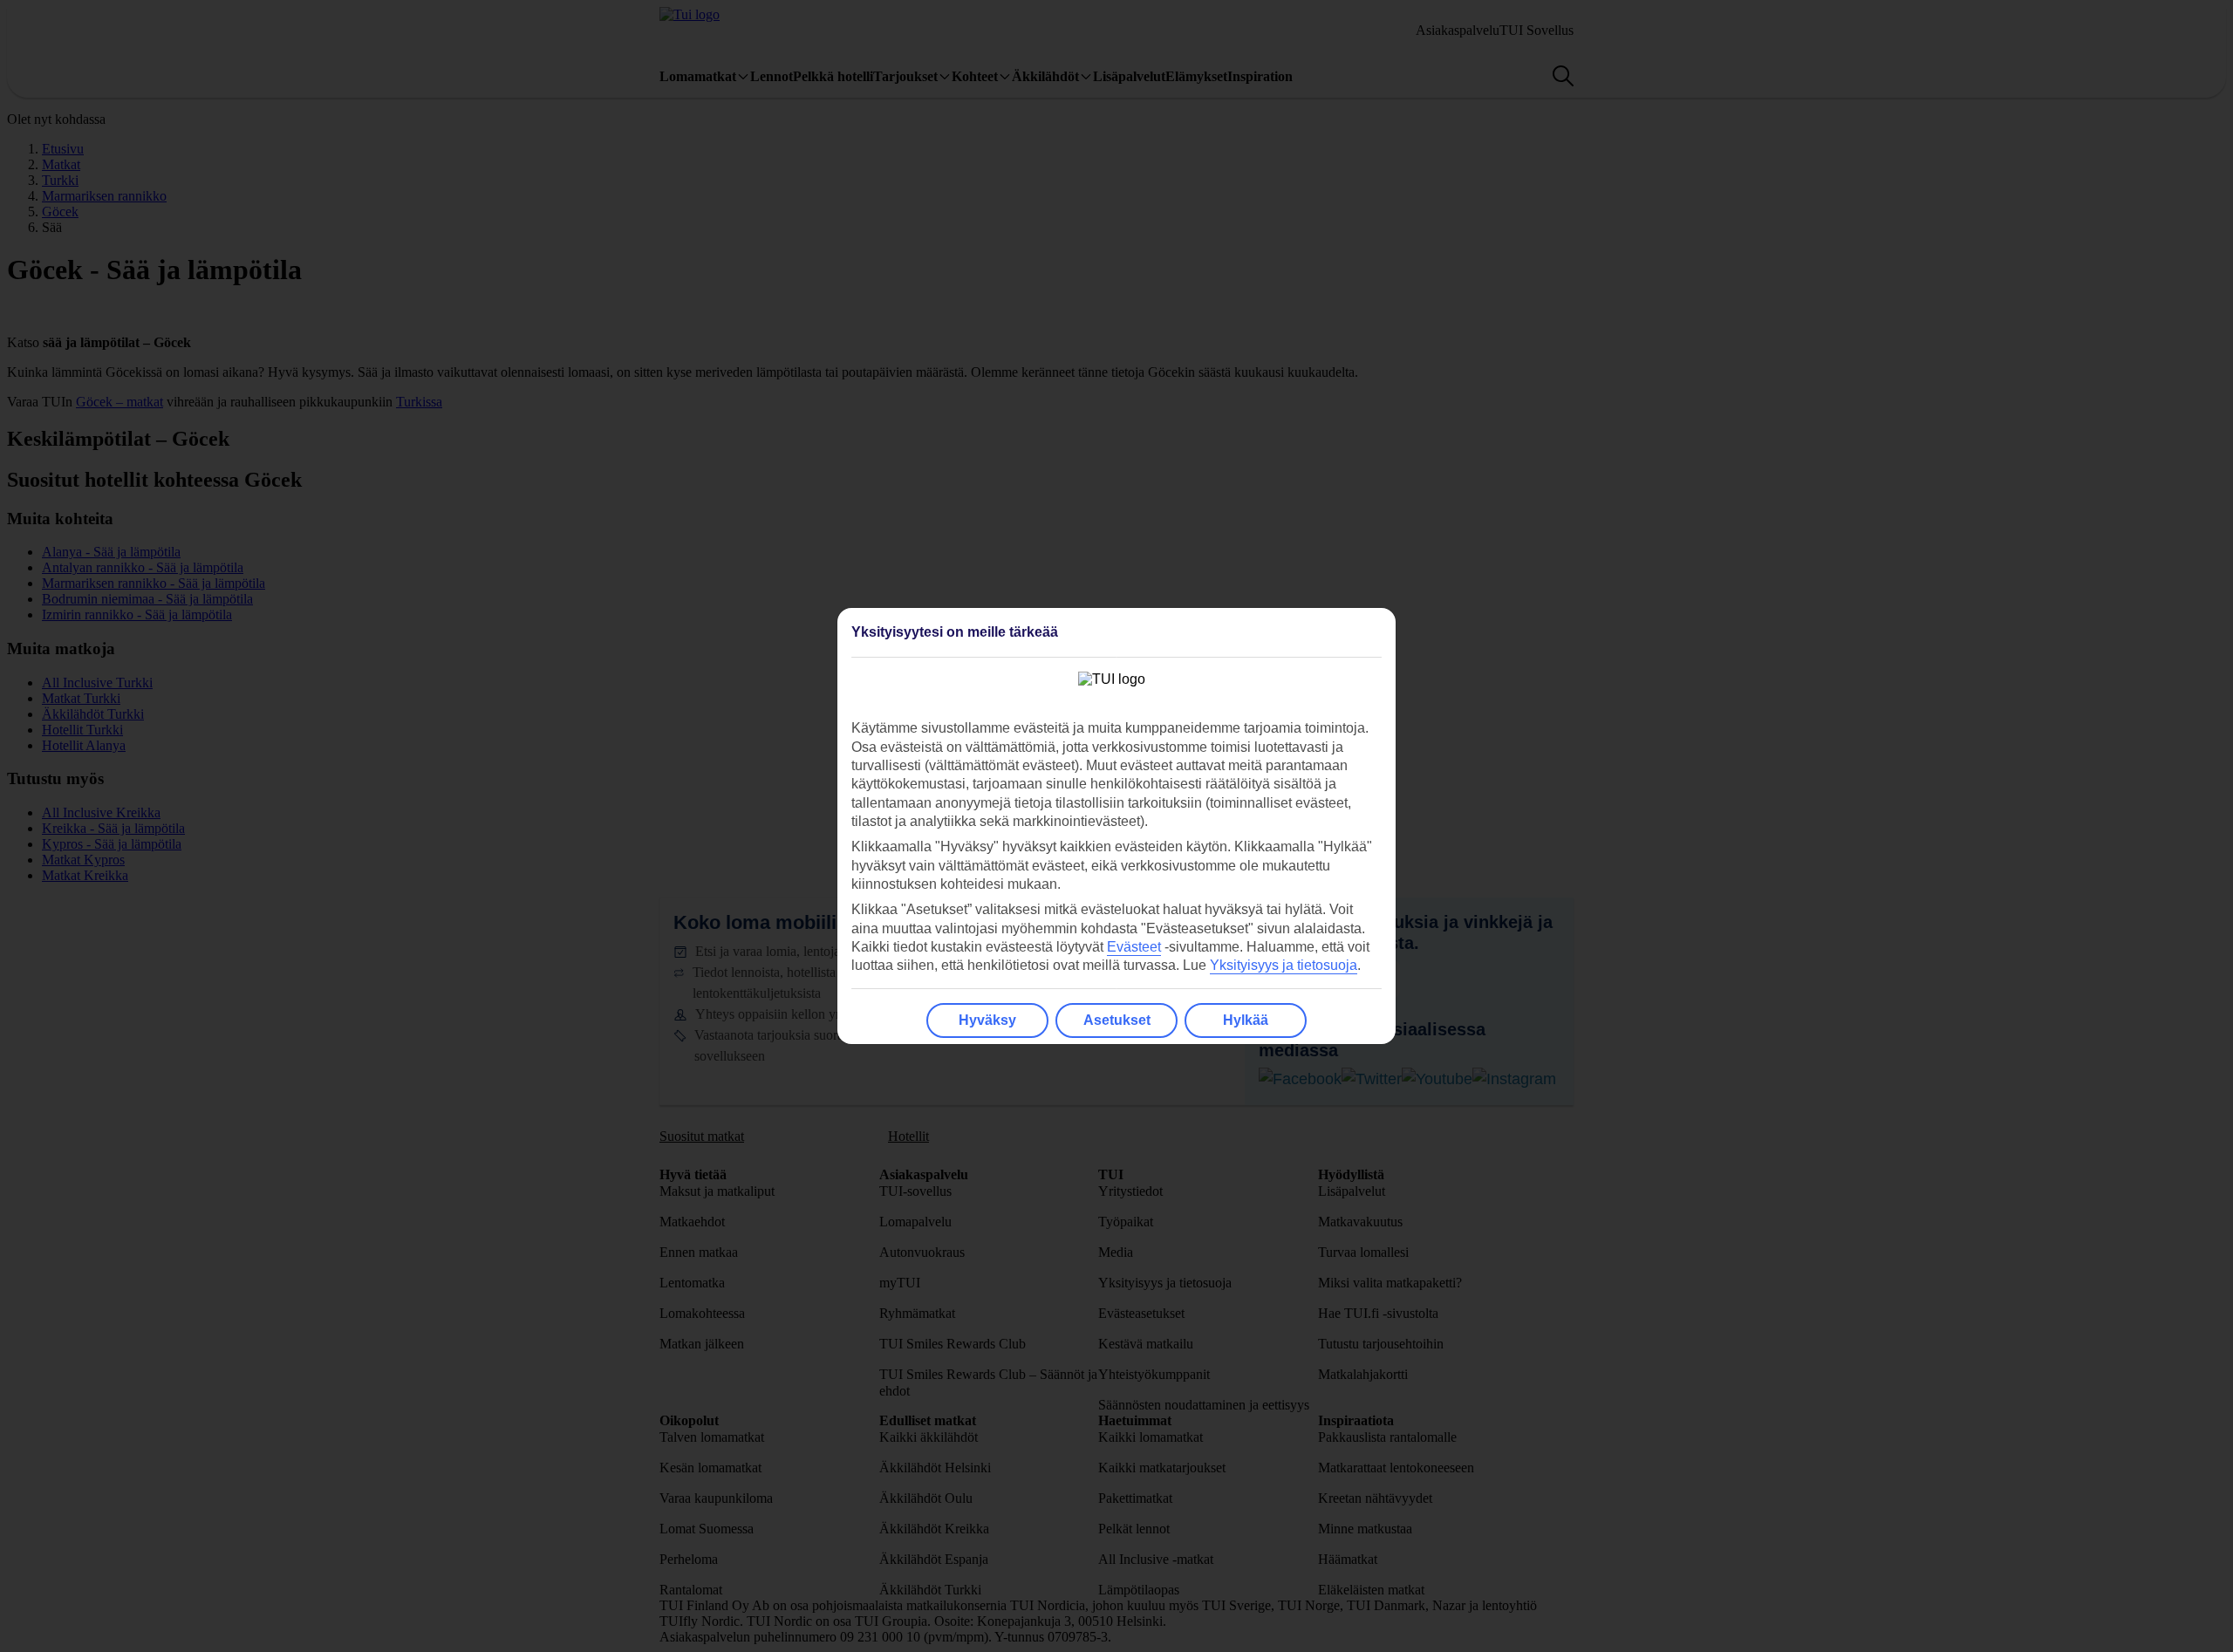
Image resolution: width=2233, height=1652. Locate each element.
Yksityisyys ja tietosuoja (1284, 965)
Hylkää (1246, 1020)
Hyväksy (987, 1020)
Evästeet (1134, 947)
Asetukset (1117, 1020)
